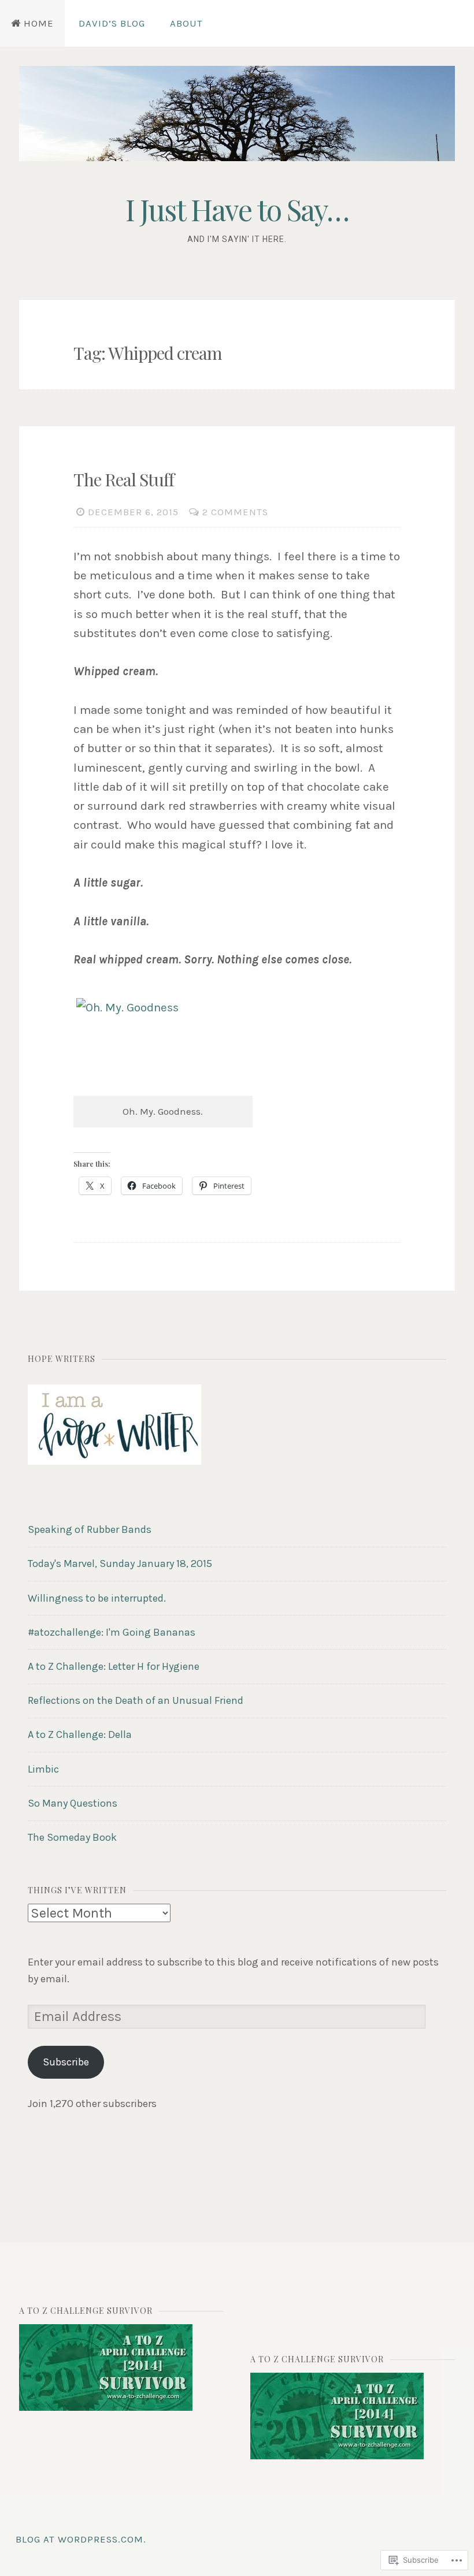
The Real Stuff (124, 479)
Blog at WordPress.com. (81, 2539)
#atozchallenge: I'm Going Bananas (112, 1632)
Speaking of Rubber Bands (90, 1529)
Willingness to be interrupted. (97, 1598)
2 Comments (235, 512)
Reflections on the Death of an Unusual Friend (136, 1700)
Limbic (43, 1769)
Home (39, 23)
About (186, 23)
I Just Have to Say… (237, 209)
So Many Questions (73, 1803)
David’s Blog (112, 23)
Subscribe (66, 2062)
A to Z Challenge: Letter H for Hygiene (114, 1666)
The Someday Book (72, 1837)
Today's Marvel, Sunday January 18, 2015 (120, 1564)
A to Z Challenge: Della (80, 1734)
